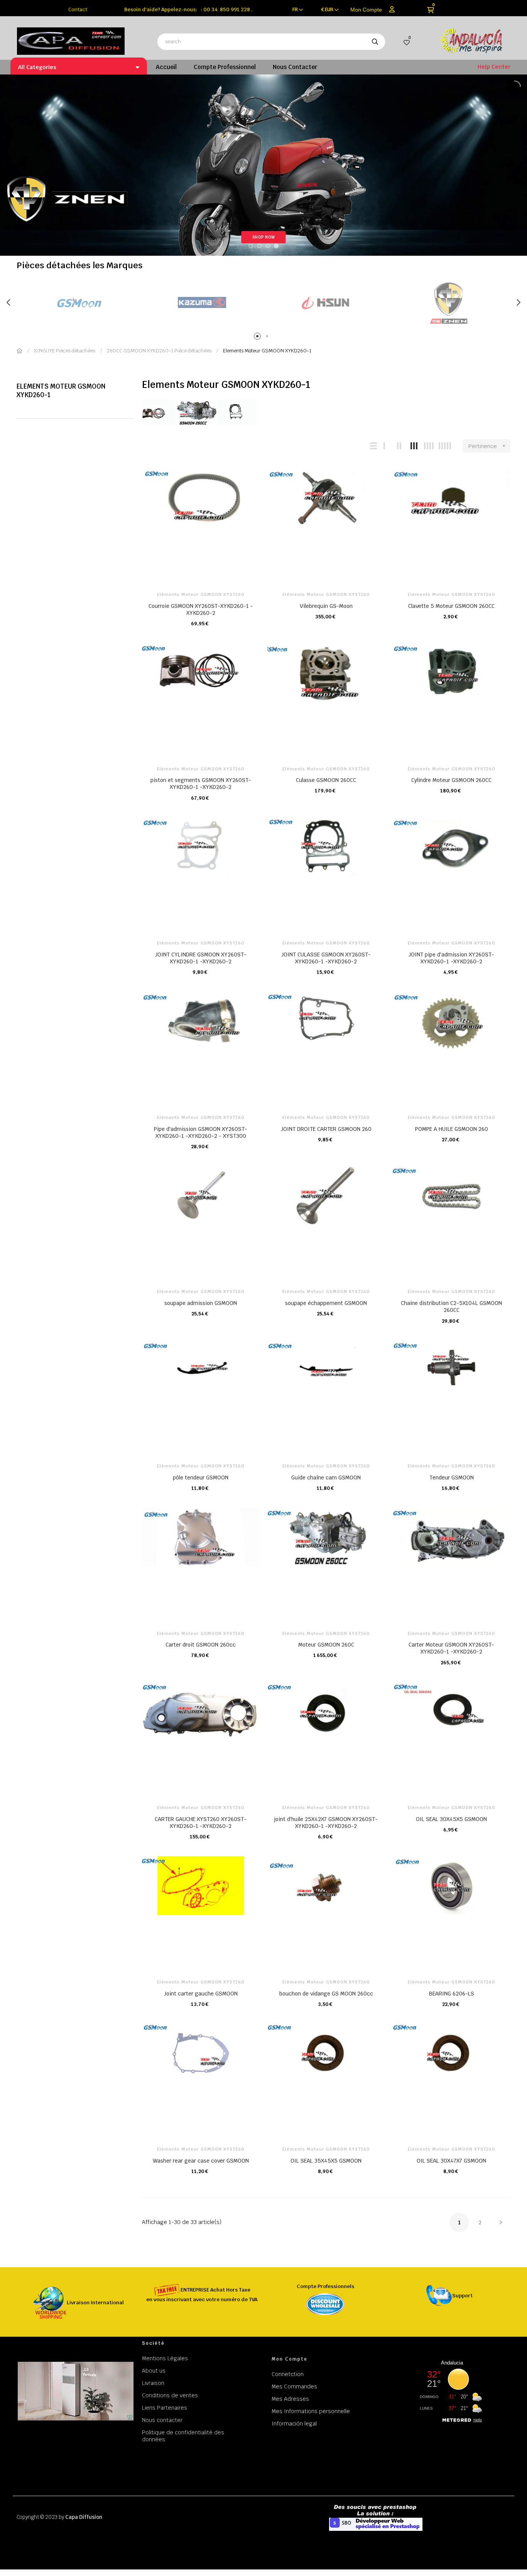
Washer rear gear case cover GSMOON (201, 2161)
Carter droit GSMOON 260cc (201, 1645)
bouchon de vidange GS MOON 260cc (326, 1994)
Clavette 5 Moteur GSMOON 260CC (451, 606)
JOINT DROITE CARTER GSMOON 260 (326, 1129)
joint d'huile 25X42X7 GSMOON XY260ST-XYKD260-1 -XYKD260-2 (326, 1823)
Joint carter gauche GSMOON (201, 1994)
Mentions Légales (165, 2358)
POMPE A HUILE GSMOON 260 (452, 1129)
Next (518, 303)
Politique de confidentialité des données (183, 2436)
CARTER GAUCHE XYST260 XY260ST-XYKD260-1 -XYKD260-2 (201, 1823)
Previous (9, 303)
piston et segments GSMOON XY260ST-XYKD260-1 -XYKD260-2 (201, 784)
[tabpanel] (78, 303)
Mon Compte (366, 10)
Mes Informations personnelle (311, 2411)
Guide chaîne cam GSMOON (326, 1478)
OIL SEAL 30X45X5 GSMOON (451, 1819)
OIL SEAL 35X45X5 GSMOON (326, 2161)
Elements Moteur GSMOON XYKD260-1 (61, 391)
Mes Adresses (290, 2399)
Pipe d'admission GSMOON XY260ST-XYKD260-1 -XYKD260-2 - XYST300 (201, 1132)
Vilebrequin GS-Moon (326, 606)
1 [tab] (259, 338)
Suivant (501, 2222)
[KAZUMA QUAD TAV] (202, 303)
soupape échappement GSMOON (326, 1303)
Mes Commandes (294, 2386)
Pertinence (488, 446)
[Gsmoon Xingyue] (78, 303)
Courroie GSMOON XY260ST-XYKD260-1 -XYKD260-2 (201, 609)
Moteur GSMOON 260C (326, 1645)
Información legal (294, 2424)
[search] (375, 42)
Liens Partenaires (165, 2408)
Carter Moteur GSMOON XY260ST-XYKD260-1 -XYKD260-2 (451, 1648)
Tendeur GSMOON (452, 1478)
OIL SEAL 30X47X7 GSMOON (451, 2161)
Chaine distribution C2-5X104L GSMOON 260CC (451, 1307)
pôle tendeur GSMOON (201, 1478)
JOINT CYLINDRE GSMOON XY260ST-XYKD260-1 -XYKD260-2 (201, 958)
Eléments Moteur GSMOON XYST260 (201, 594)
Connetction (288, 2374)
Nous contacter (162, 2420)
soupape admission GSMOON (201, 1303)
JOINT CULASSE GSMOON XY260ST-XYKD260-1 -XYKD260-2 (326, 958)
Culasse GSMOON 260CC (326, 780)
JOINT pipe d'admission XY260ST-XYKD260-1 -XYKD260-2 (451, 958)
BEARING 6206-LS (452, 1994)
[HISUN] (325, 303)
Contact (78, 9)
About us (154, 2371)
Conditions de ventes (170, 2395)
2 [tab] (268, 338)
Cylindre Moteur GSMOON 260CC (451, 780)
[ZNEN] (449, 303)
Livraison (153, 2383)
